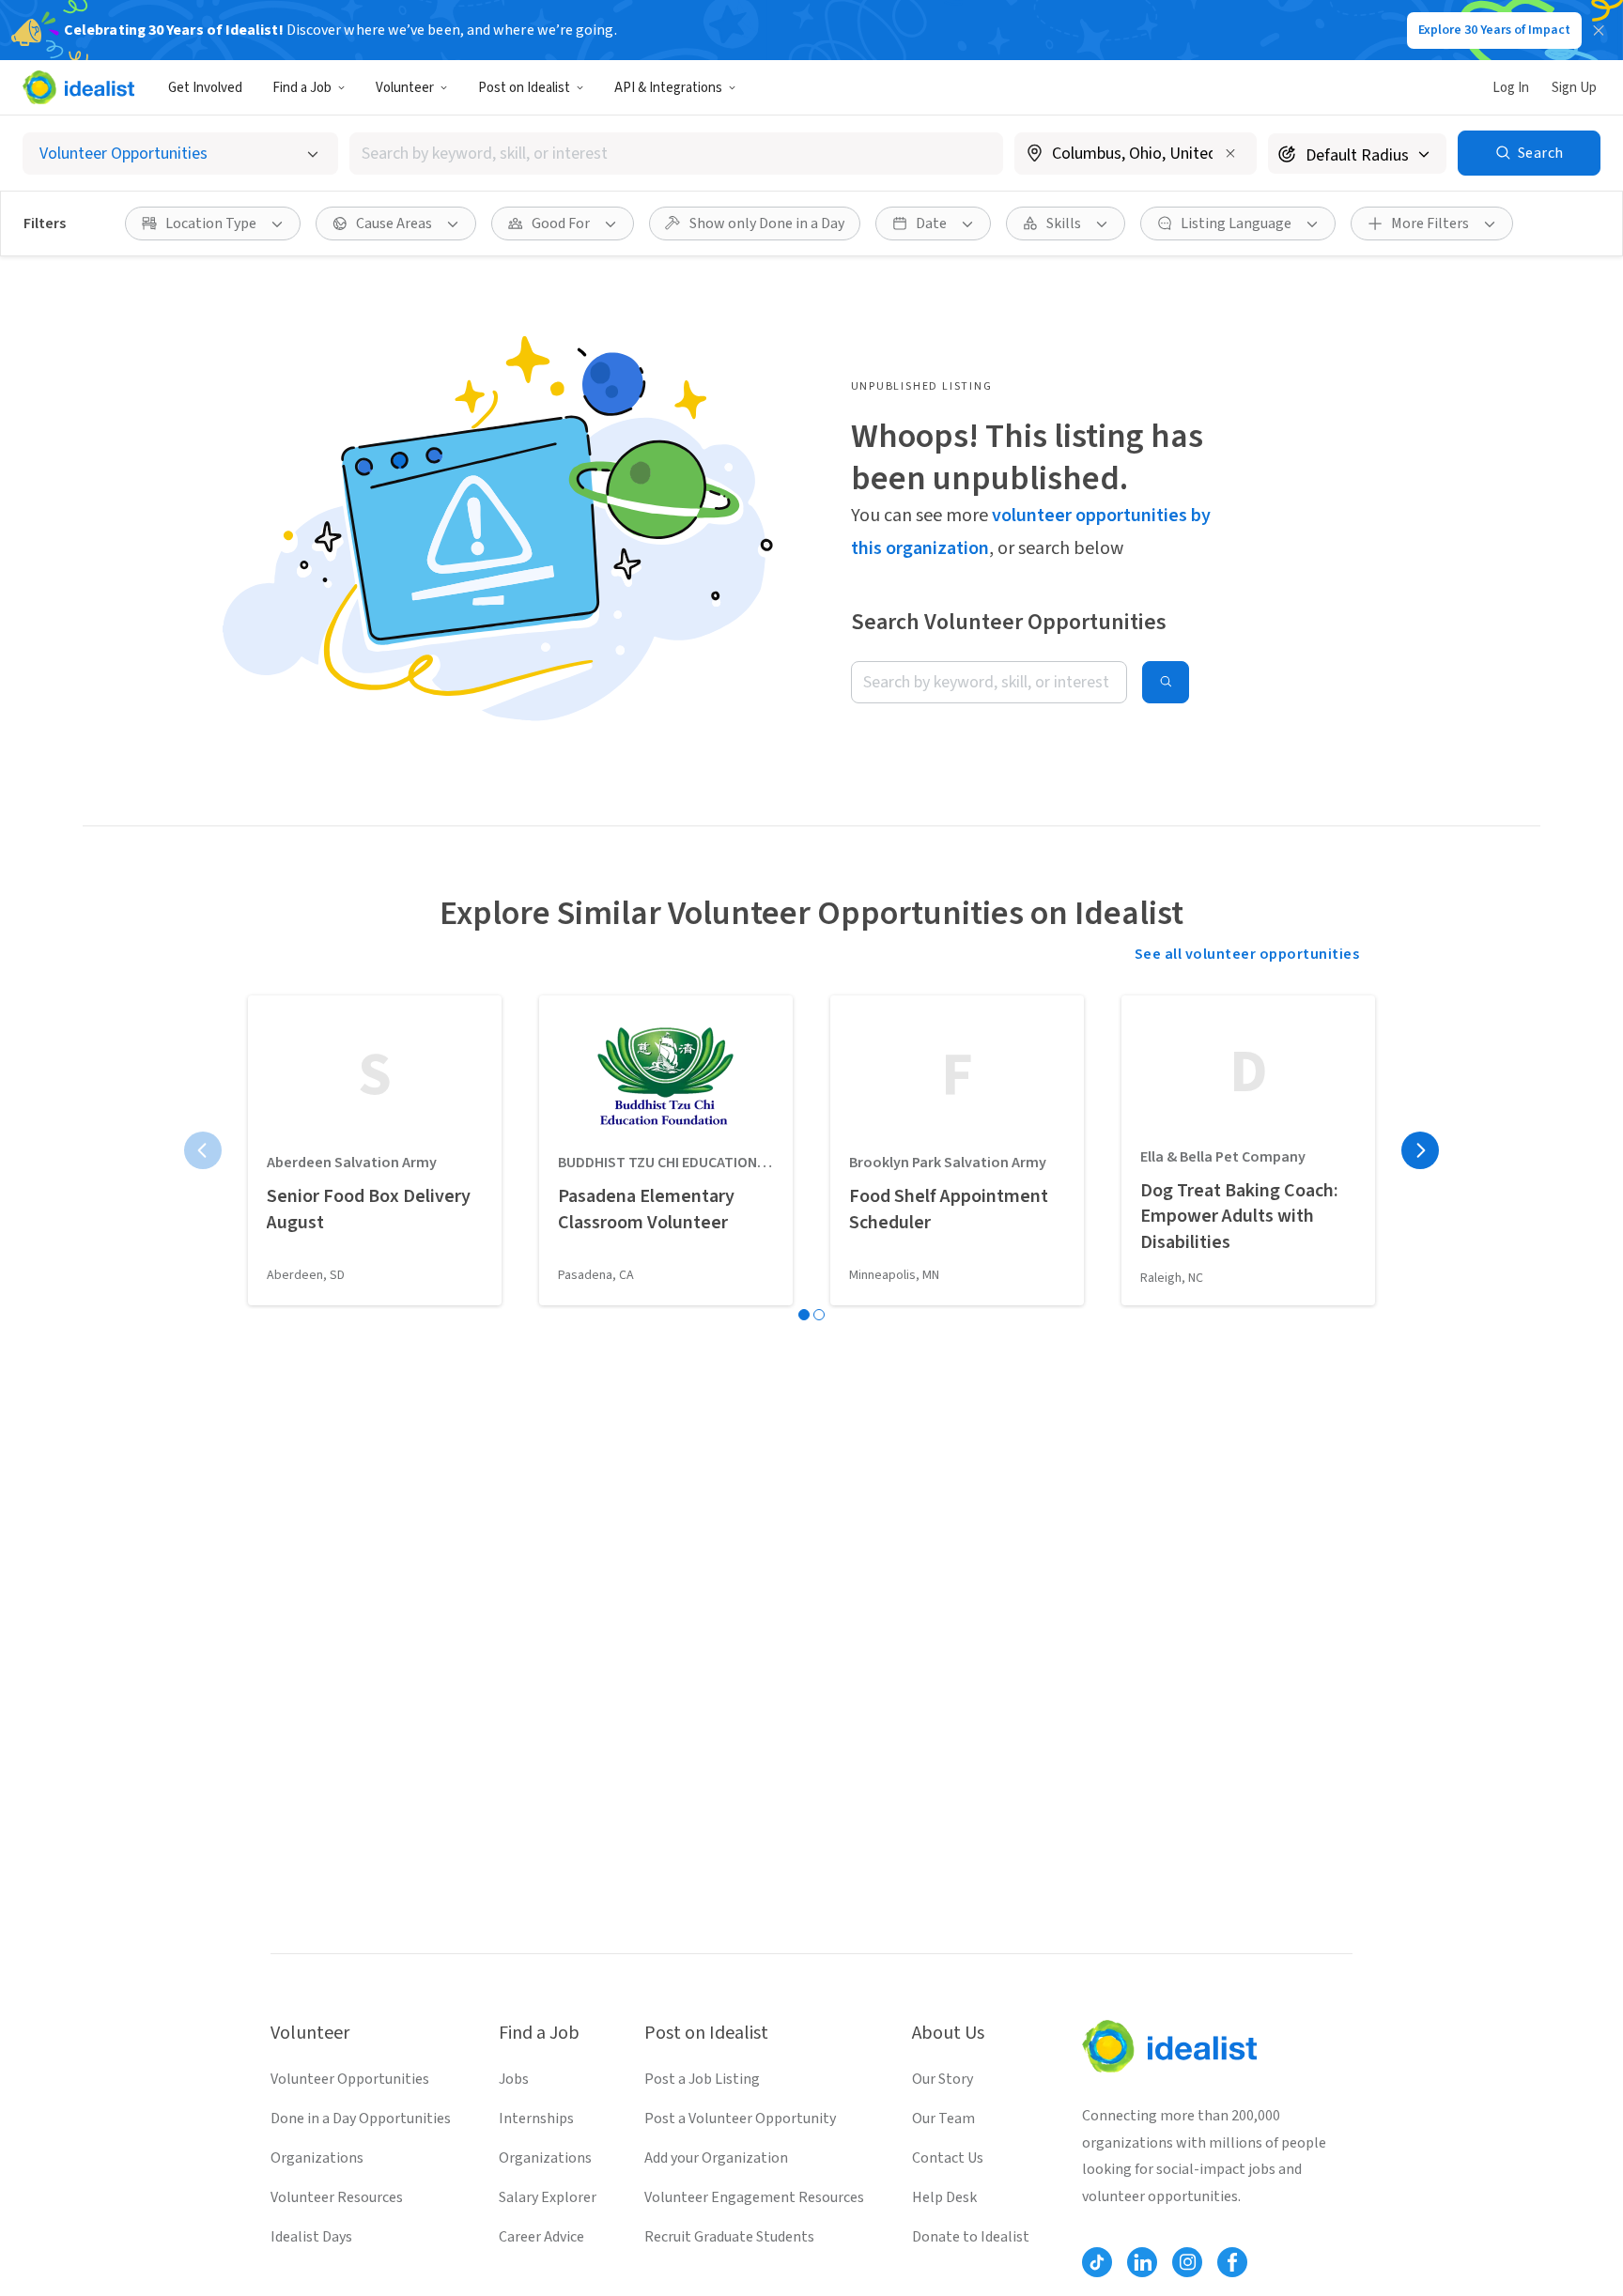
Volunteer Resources (337, 2197)
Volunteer (405, 88)
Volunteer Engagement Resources (754, 2197)
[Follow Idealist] (1097, 2262)
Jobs (514, 2079)
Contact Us (948, 2158)
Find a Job (302, 88)
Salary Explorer (548, 2197)
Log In (1511, 88)
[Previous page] (203, 1150)
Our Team (943, 2119)
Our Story (943, 2079)
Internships (536, 2119)
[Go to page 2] (819, 1315)
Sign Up (1574, 88)
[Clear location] (1230, 153)
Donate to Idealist (971, 2237)
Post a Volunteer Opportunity (740, 2119)
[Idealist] (78, 87)
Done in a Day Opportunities (361, 2119)
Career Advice (541, 2237)
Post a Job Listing (702, 2079)
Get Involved (205, 88)
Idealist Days (311, 2237)
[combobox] (676, 154)
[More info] (1136, 155)
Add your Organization (716, 2158)
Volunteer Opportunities (350, 2079)
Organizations (317, 2158)
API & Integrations (668, 88)
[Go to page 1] (804, 1315)
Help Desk (944, 2197)
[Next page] (1420, 1150)
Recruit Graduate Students (729, 2237)
